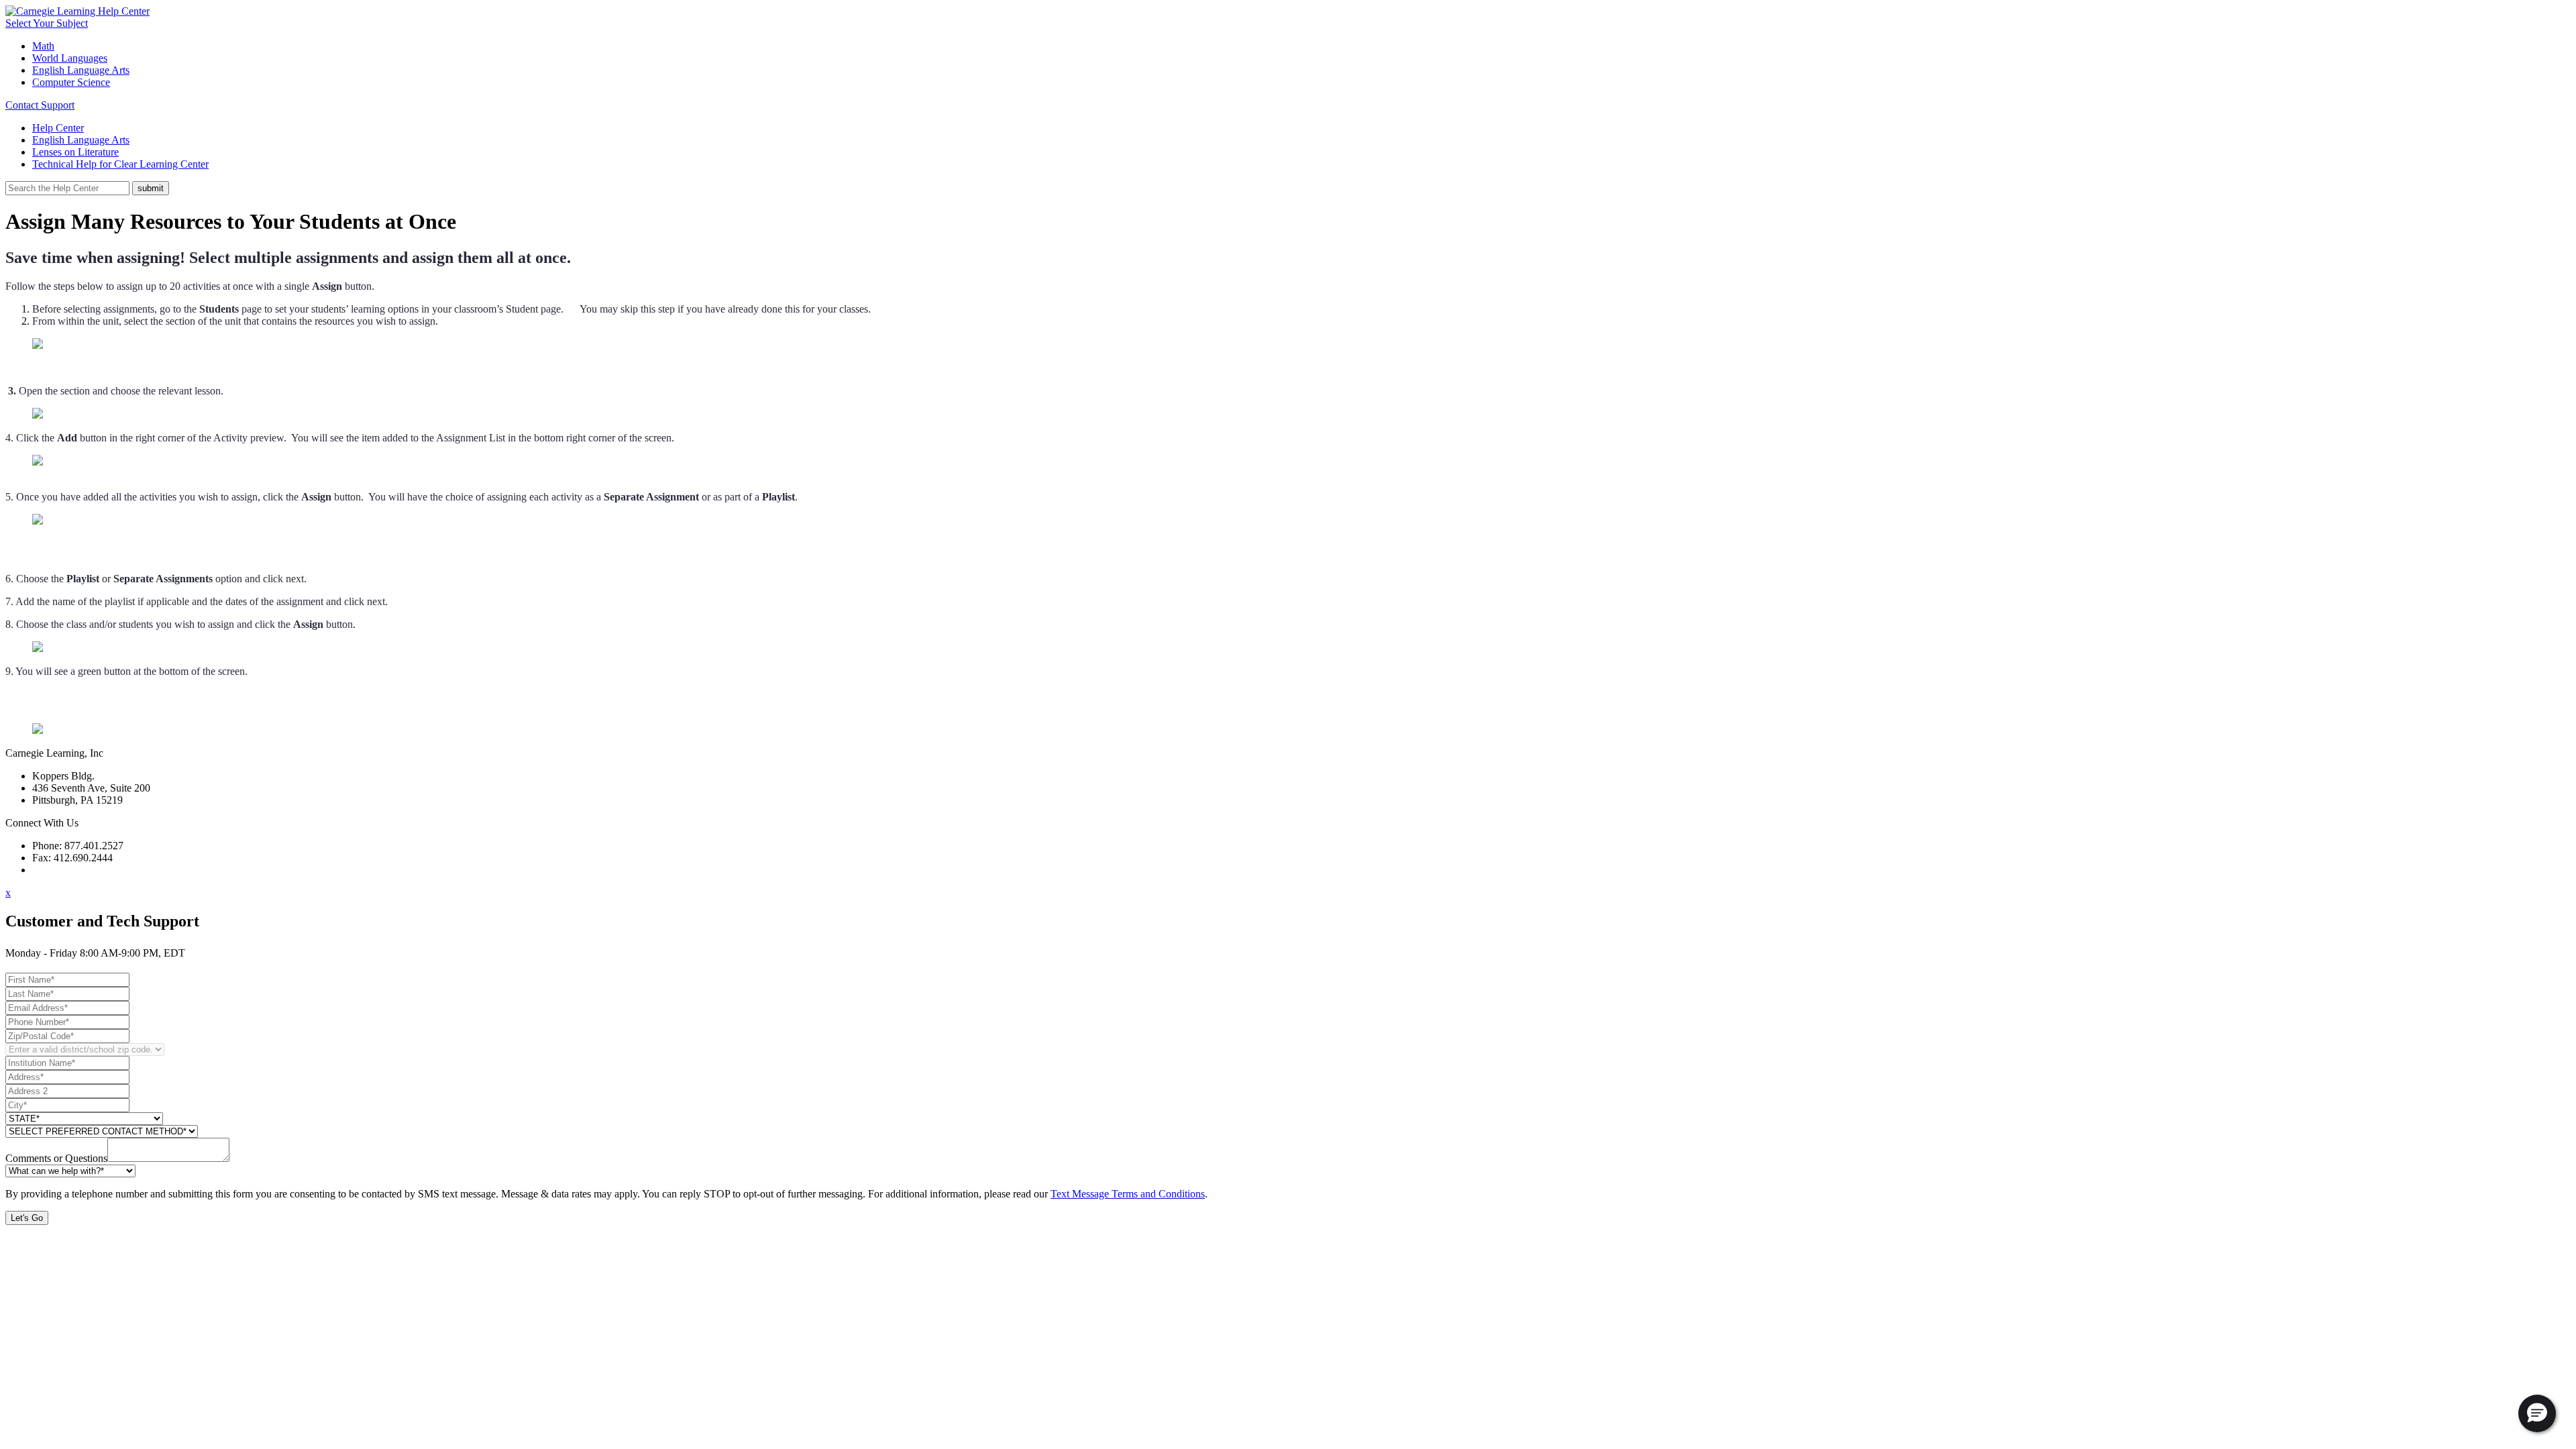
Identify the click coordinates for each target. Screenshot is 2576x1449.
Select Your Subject (47, 23)
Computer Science (71, 82)
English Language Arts (81, 70)
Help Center (58, 128)
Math (43, 46)
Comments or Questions (56, 1158)
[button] (2537, 1413)
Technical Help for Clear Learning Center (120, 164)
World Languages (70, 58)
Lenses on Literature (75, 152)
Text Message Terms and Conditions (1128, 1194)
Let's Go (27, 1218)
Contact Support (40, 105)
